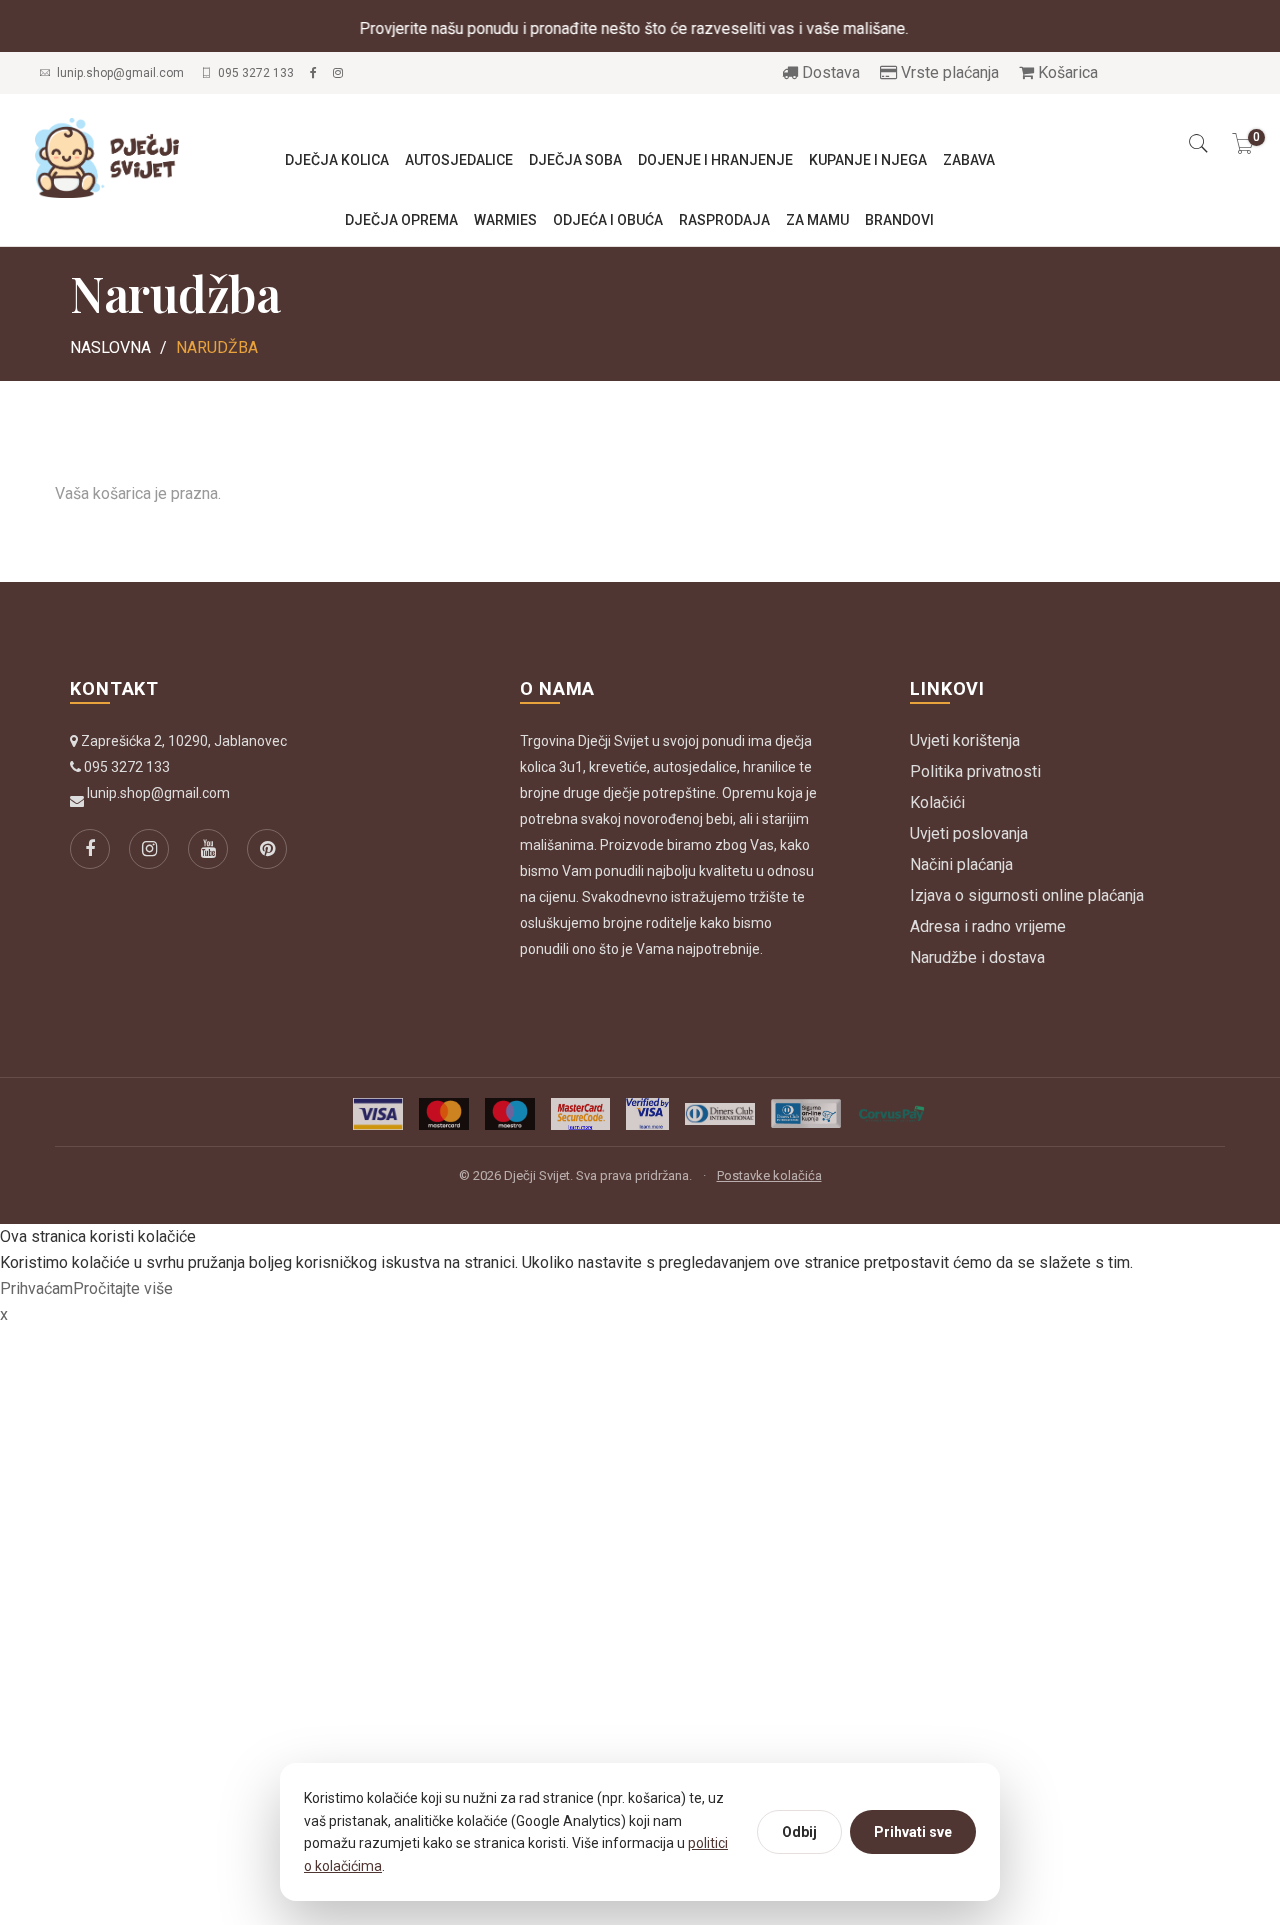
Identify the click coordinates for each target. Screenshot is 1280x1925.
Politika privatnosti (975, 771)
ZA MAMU (817, 220)
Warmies (505, 220)
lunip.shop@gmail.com (120, 73)
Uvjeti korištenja (965, 740)
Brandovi (899, 220)
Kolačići (937, 802)
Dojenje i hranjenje (715, 160)
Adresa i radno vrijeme (988, 926)
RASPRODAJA (724, 220)
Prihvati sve (913, 1832)
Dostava (829, 72)
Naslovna (110, 347)
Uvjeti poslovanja (969, 833)
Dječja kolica (337, 160)
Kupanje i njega (868, 160)
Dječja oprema (401, 220)
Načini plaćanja (961, 864)
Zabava (969, 160)
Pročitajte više (123, 1288)
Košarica (1066, 72)
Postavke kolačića (769, 1175)
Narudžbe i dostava (977, 957)
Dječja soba (575, 160)
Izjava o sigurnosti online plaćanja (1027, 895)
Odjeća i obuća (608, 220)
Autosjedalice (459, 160)
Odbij (799, 1832)
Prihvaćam (36, 1288)
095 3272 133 (256, 73)
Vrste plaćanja (948, 72)
